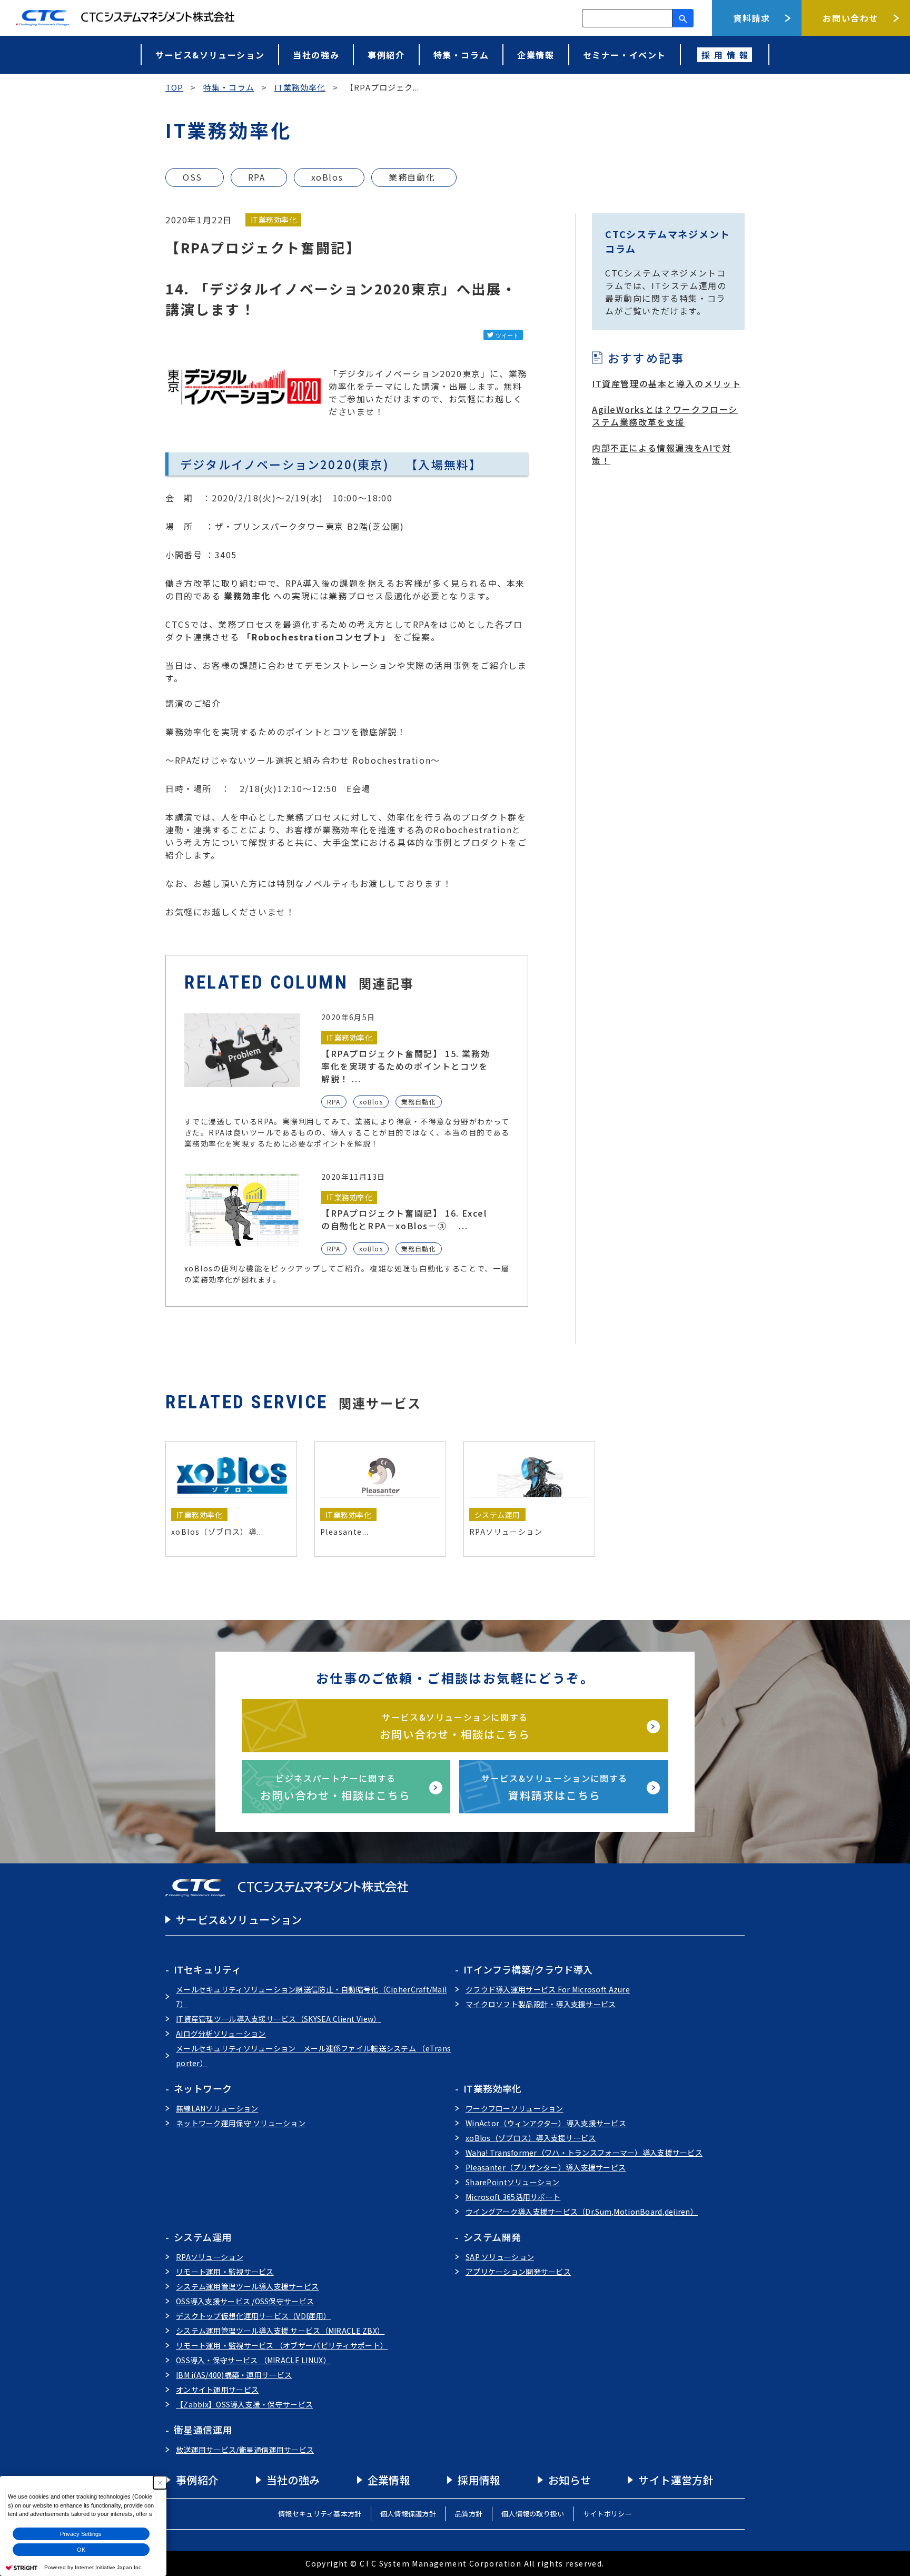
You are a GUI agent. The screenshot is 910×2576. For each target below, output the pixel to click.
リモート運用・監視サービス (225, 2272)
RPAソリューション (210, 2257)
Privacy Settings (81, 2534)
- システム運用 (198, 2237)
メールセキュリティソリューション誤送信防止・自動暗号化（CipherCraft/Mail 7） (311, 1997)
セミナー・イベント (625, 55)
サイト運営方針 (676, 2480)
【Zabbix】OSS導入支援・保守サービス (244, 2404)
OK (81, 2550)
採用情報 (479, 2480)
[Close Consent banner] (160, 2483)
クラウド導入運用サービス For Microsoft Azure (548, 1989)
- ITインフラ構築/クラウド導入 (524, 1969)
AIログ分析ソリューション (221, 2034)
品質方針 (469, 2514)
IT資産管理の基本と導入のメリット (666, 383)
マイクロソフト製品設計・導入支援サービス (541, 2004)
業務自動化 (412, 177)
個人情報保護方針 (408, 2514)
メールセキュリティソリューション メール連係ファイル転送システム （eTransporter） (313, 2056)
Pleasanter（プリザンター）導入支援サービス (546, 2167)
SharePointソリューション (513, 2182)
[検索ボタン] (683, 18)
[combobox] (627, 18)
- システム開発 (488, 2237)
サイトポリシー (607, 2514)
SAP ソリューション (500, 2257)
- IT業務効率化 (488, 2088)
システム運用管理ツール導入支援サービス (247, 2286)
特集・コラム (461, 55)
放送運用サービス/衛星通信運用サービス (245, 2450)
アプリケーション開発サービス (518, 2272)
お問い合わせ (850, 18)
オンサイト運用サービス (217, 2390)
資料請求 (751, 18)
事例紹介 (386, 55)
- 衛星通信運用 (199, 2430)
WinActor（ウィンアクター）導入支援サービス (546, 2123)
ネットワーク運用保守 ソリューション (241, 2123)
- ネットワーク (199, 2088)
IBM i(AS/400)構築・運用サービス (234, 2375)
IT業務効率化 (274, 220)
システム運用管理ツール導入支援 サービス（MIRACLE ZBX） (280, 2331)
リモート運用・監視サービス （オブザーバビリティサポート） (282, 2345)
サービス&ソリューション (210, 55)
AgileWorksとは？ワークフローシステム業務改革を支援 (665, 416)
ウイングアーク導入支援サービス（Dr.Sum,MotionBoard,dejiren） (582, 2212)
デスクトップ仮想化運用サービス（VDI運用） (253, 2316)
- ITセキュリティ (203, 1969)
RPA (257, 177)
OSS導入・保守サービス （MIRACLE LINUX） (253, 2360)
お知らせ (570, 2480)
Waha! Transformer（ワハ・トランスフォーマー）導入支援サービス (584, 2153)
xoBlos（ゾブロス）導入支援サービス (531, 2138)
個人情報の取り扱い (533, 2514)
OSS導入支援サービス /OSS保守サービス (245, 2301)
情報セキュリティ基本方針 (320, 2514)
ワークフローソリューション (515, 2108)
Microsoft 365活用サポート (513, 2197)
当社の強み (316, 55)
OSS (192, 177)
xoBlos (327, 177)
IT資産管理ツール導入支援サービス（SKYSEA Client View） (278, 2019)
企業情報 (536, 55)
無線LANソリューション (217, 2108)
